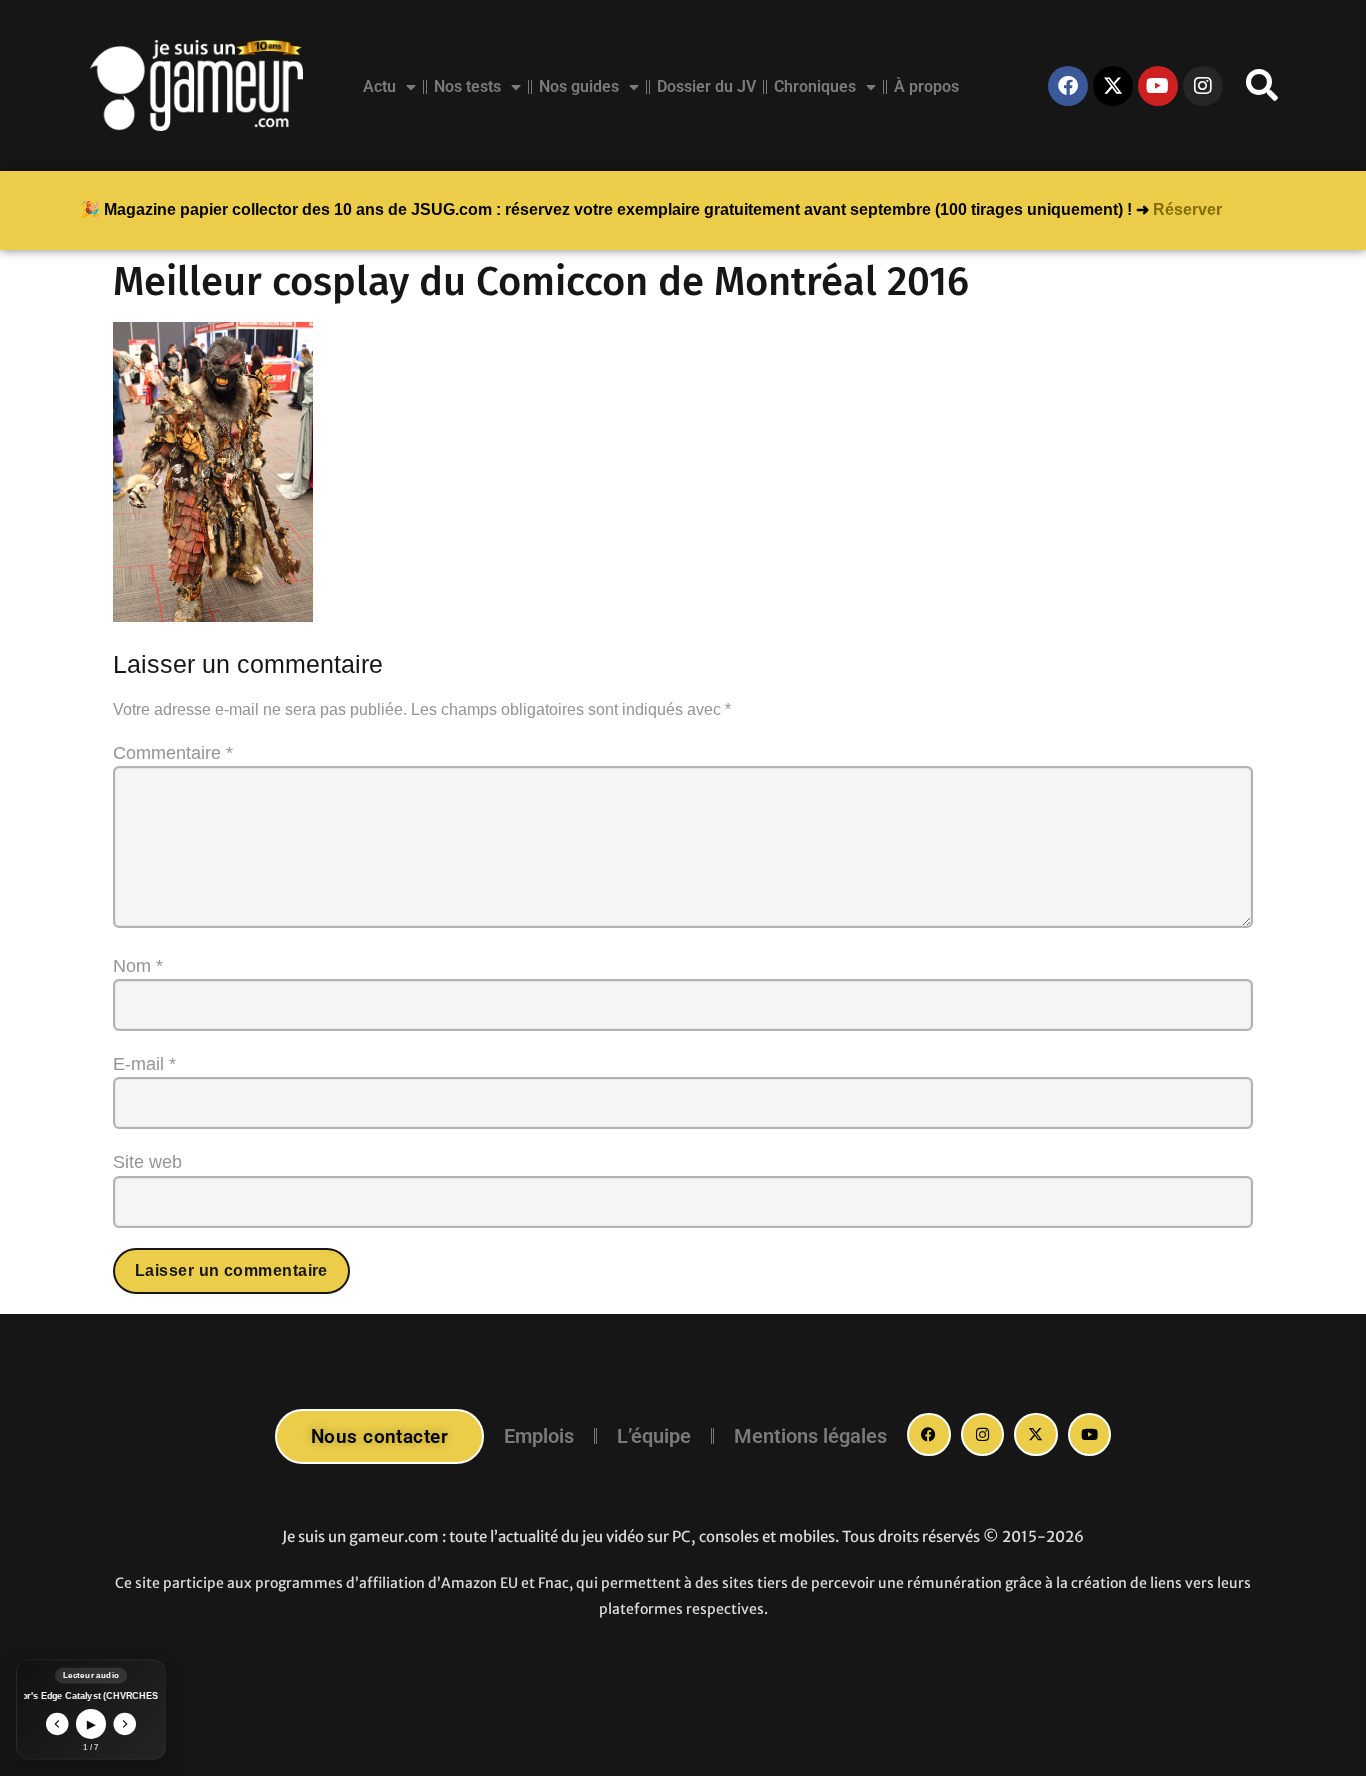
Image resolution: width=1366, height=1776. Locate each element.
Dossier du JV (706, 86)
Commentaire (173, 753)
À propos (926, 86)
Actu (379, 86)
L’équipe (654, 1436)
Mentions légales (810, 1436)
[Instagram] (1203, 86)
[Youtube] (1158, 86)
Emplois (539, 1436)
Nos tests (467, 86)
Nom (138, 966)
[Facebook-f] (929, 1435)
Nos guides (579, 86)
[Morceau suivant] (125, 1724)
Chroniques (815, 86)
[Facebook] (1068, 86)
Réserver (1187, 209)
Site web (147, 1162)
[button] (1262, 86)
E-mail (144, 1064)
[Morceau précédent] (57, 1724)
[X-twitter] (1113, 86)
